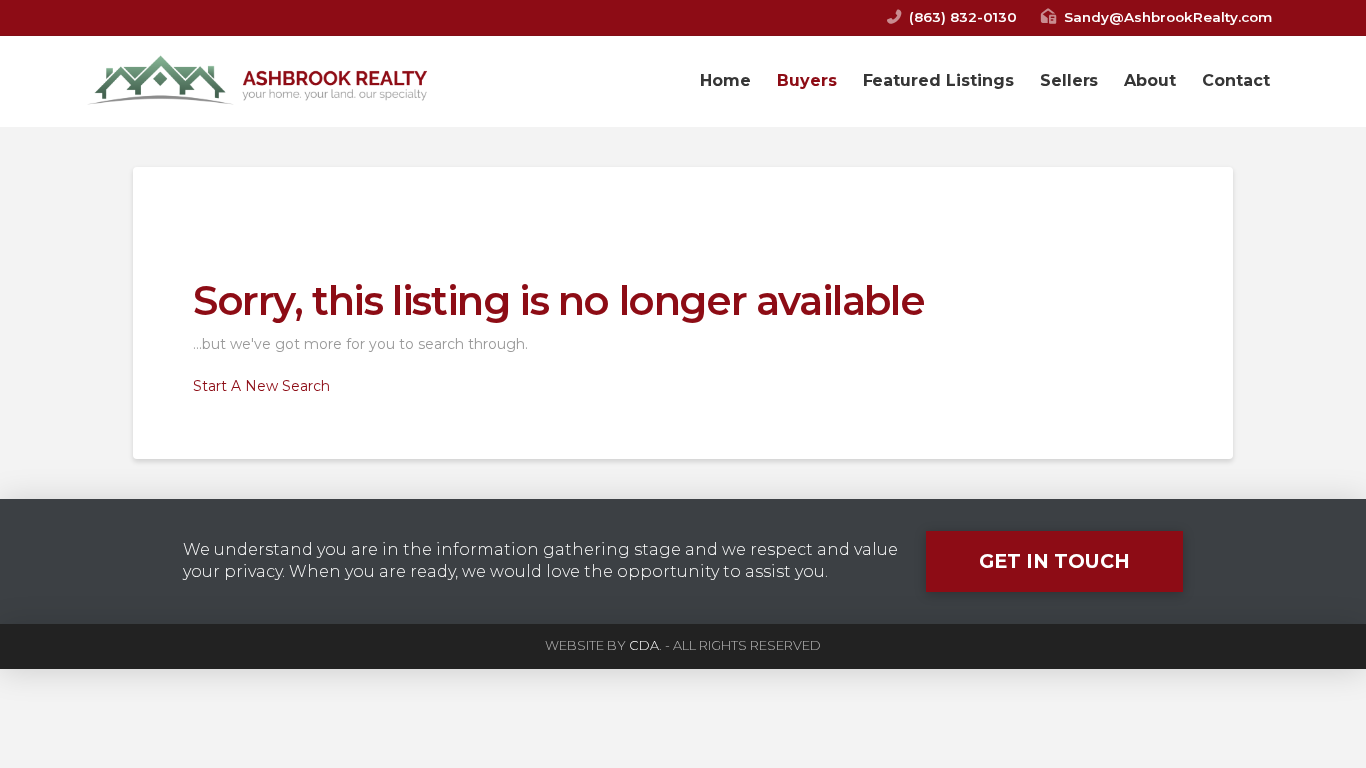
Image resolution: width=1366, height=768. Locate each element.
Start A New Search (261, 386)
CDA (644, 645)
